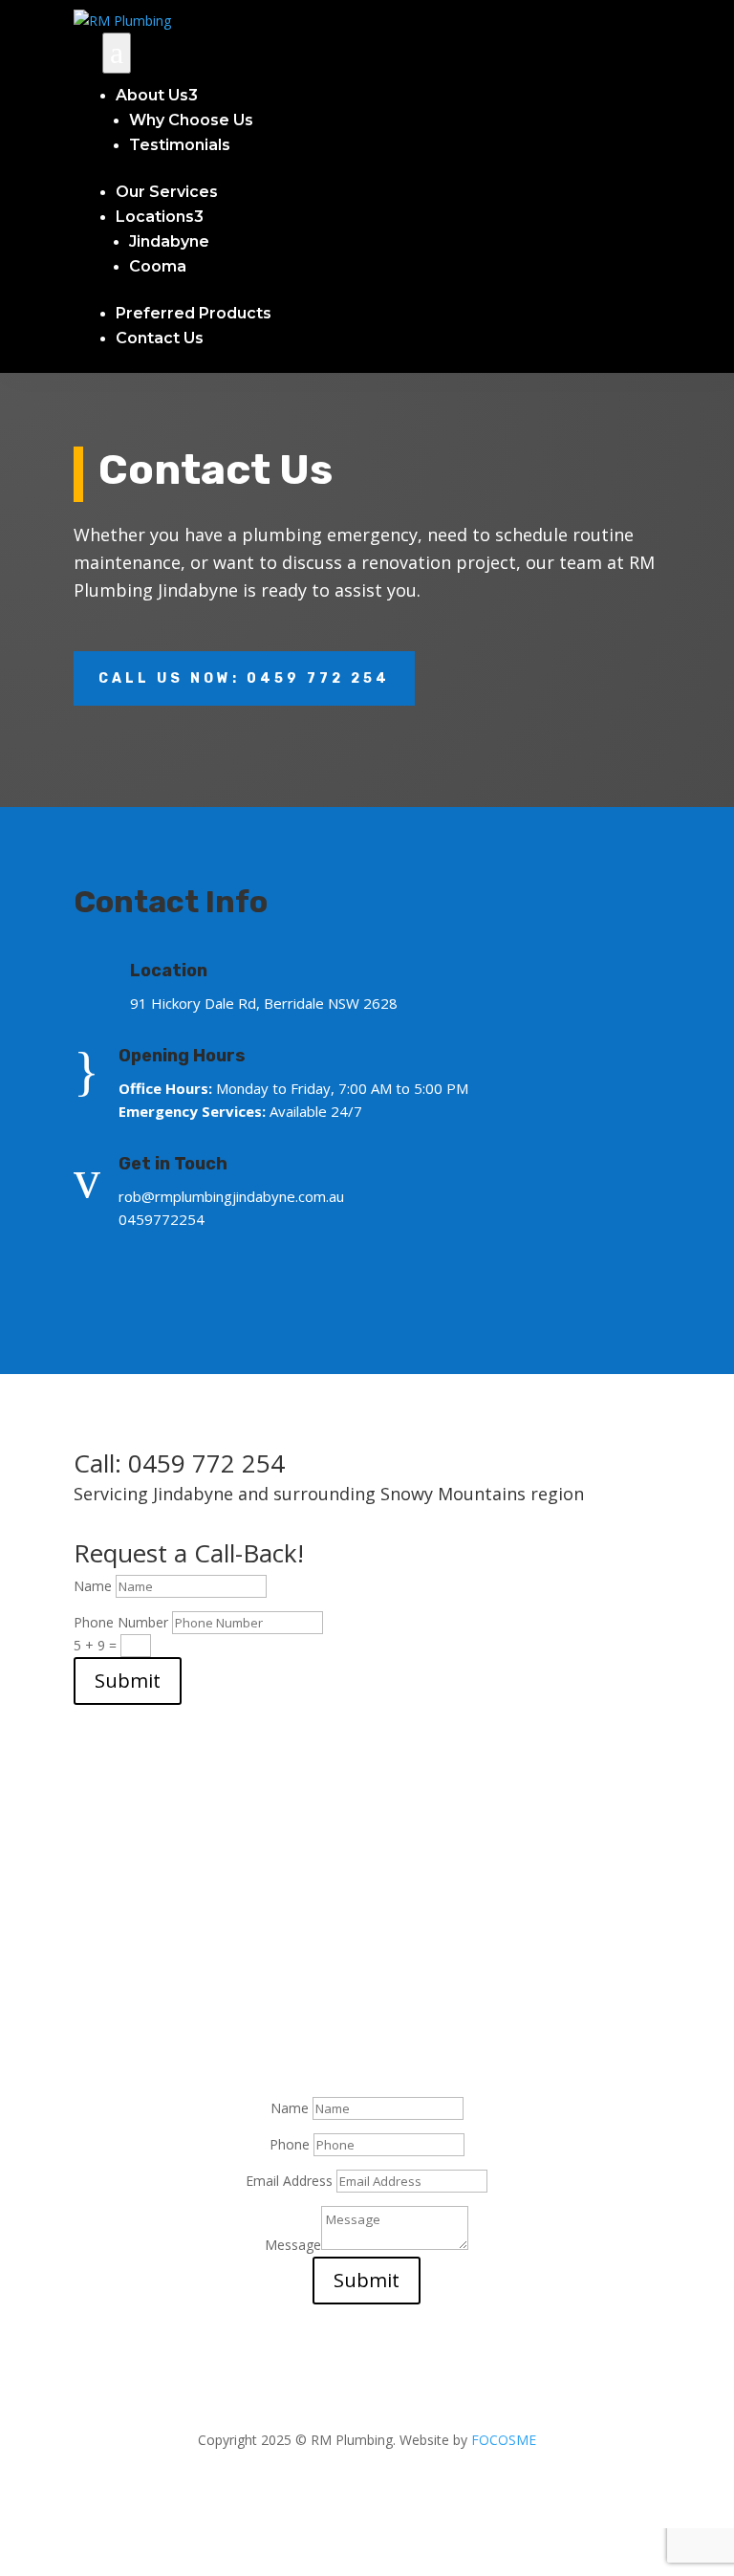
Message (293, 2245)
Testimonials (180, 145)
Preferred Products (194, 313)
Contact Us (160, 338)
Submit (128, 1681)
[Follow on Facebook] (98, 1275)
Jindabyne (169, 241)
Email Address (289, 2181)
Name (93, 1586)
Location (169, 971)
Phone (290, 2144)
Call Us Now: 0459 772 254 (244, 678)
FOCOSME (504, 2440)
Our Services (167, 192)
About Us (157, 95)
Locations (160, 217)
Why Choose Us (191, 120)
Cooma (158, 266)
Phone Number (123, 1622)
